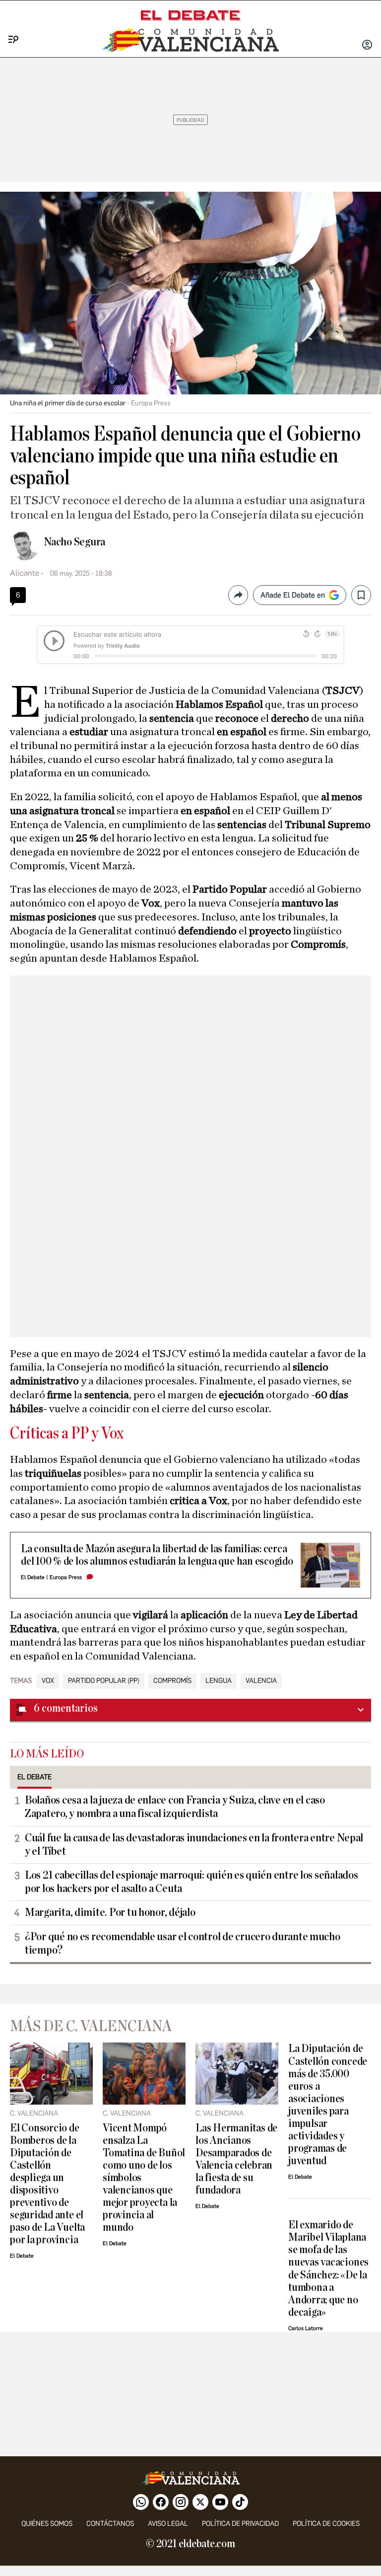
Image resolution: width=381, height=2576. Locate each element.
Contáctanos (110, 2524)
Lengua (219, 1681)
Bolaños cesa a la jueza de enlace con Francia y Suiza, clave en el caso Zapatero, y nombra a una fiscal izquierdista (175, 1807)
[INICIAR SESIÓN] (367, 46)
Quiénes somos (47, 2524)
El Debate (33, 1577)
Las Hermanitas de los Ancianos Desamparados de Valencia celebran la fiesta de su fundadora (236, 2159)
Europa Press (66, 1577)
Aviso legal (168, 2524)
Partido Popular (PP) (104, 1681)
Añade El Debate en (293, 595)
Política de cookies (326, 2524)
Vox (48, 1681)
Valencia (261, 1681)
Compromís (172, 1681)
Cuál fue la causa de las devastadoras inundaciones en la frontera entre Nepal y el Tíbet (194, 1845)
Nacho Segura (74, 542)
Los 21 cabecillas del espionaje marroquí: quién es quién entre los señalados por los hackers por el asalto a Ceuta (191, 1882)
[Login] (367, 46)
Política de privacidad (240, 2524)
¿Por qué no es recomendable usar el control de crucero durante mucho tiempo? (183, 1943)
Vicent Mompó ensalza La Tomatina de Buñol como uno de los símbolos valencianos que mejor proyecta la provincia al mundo (144, 2178)
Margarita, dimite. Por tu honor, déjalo (110, 1912)
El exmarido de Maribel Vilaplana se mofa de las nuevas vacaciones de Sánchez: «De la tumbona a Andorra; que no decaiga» (328, 2269)
